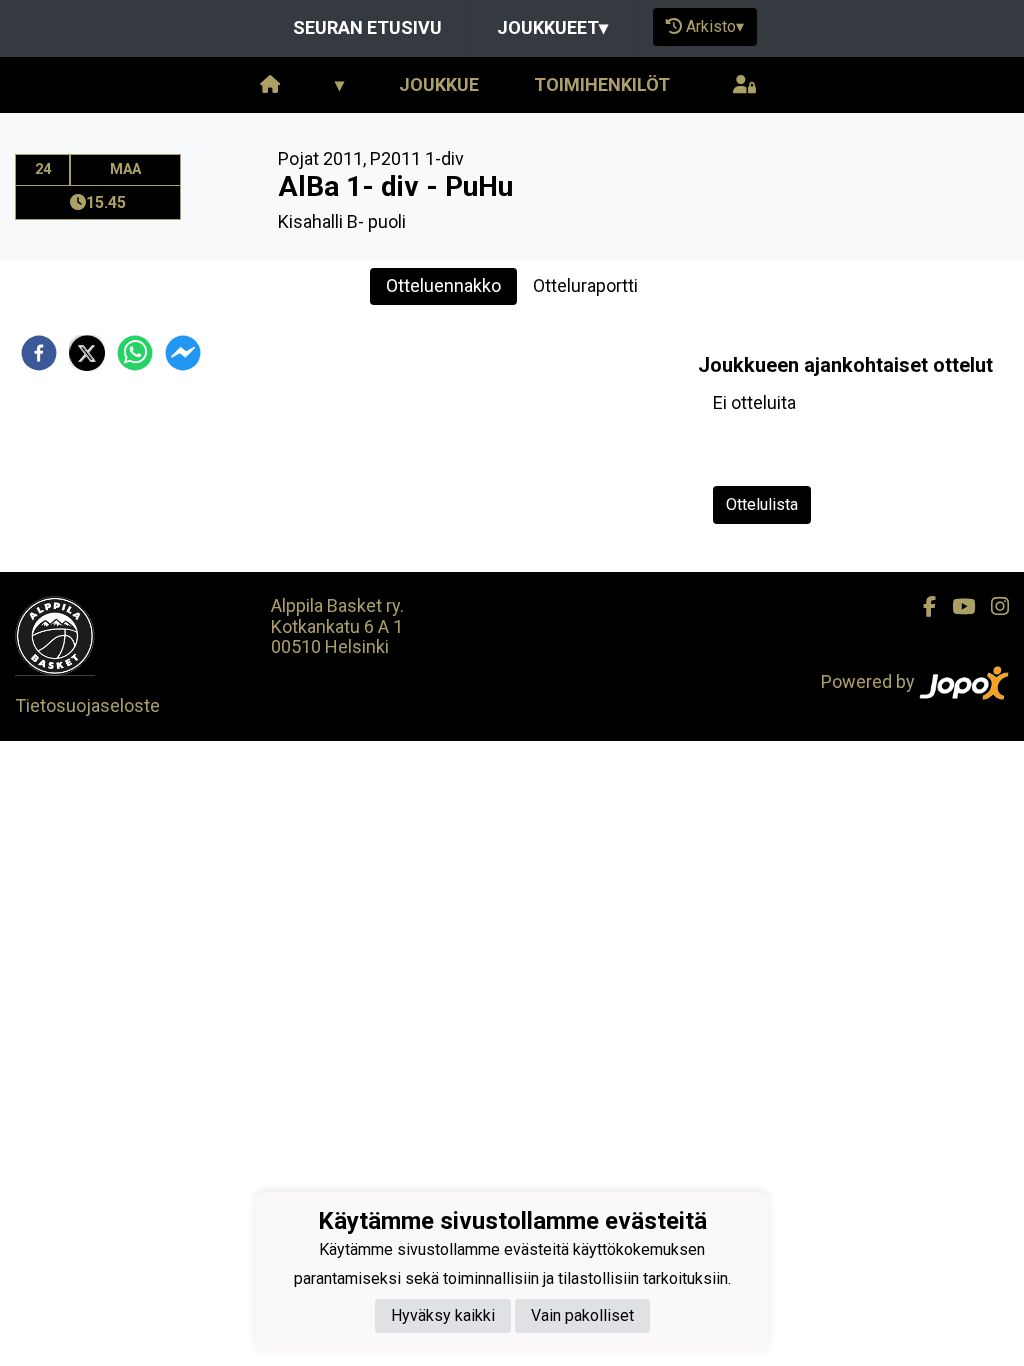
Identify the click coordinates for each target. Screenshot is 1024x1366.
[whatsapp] (135, 353)
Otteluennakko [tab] (443, 285)
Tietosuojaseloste (87, 705)
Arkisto (715, 26)
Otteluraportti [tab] (585, 285)
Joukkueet (552, 27)
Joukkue (439, 84)
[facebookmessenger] (183, 353)
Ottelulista (762, 504)
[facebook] (39, 353)
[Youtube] (955, 607)
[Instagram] (992, 607)
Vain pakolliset (582, 1315)
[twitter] (87, 353)
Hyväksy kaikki (443, 1315)
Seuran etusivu (367, 27)
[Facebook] (921, 607)
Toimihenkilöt (602, 84)
